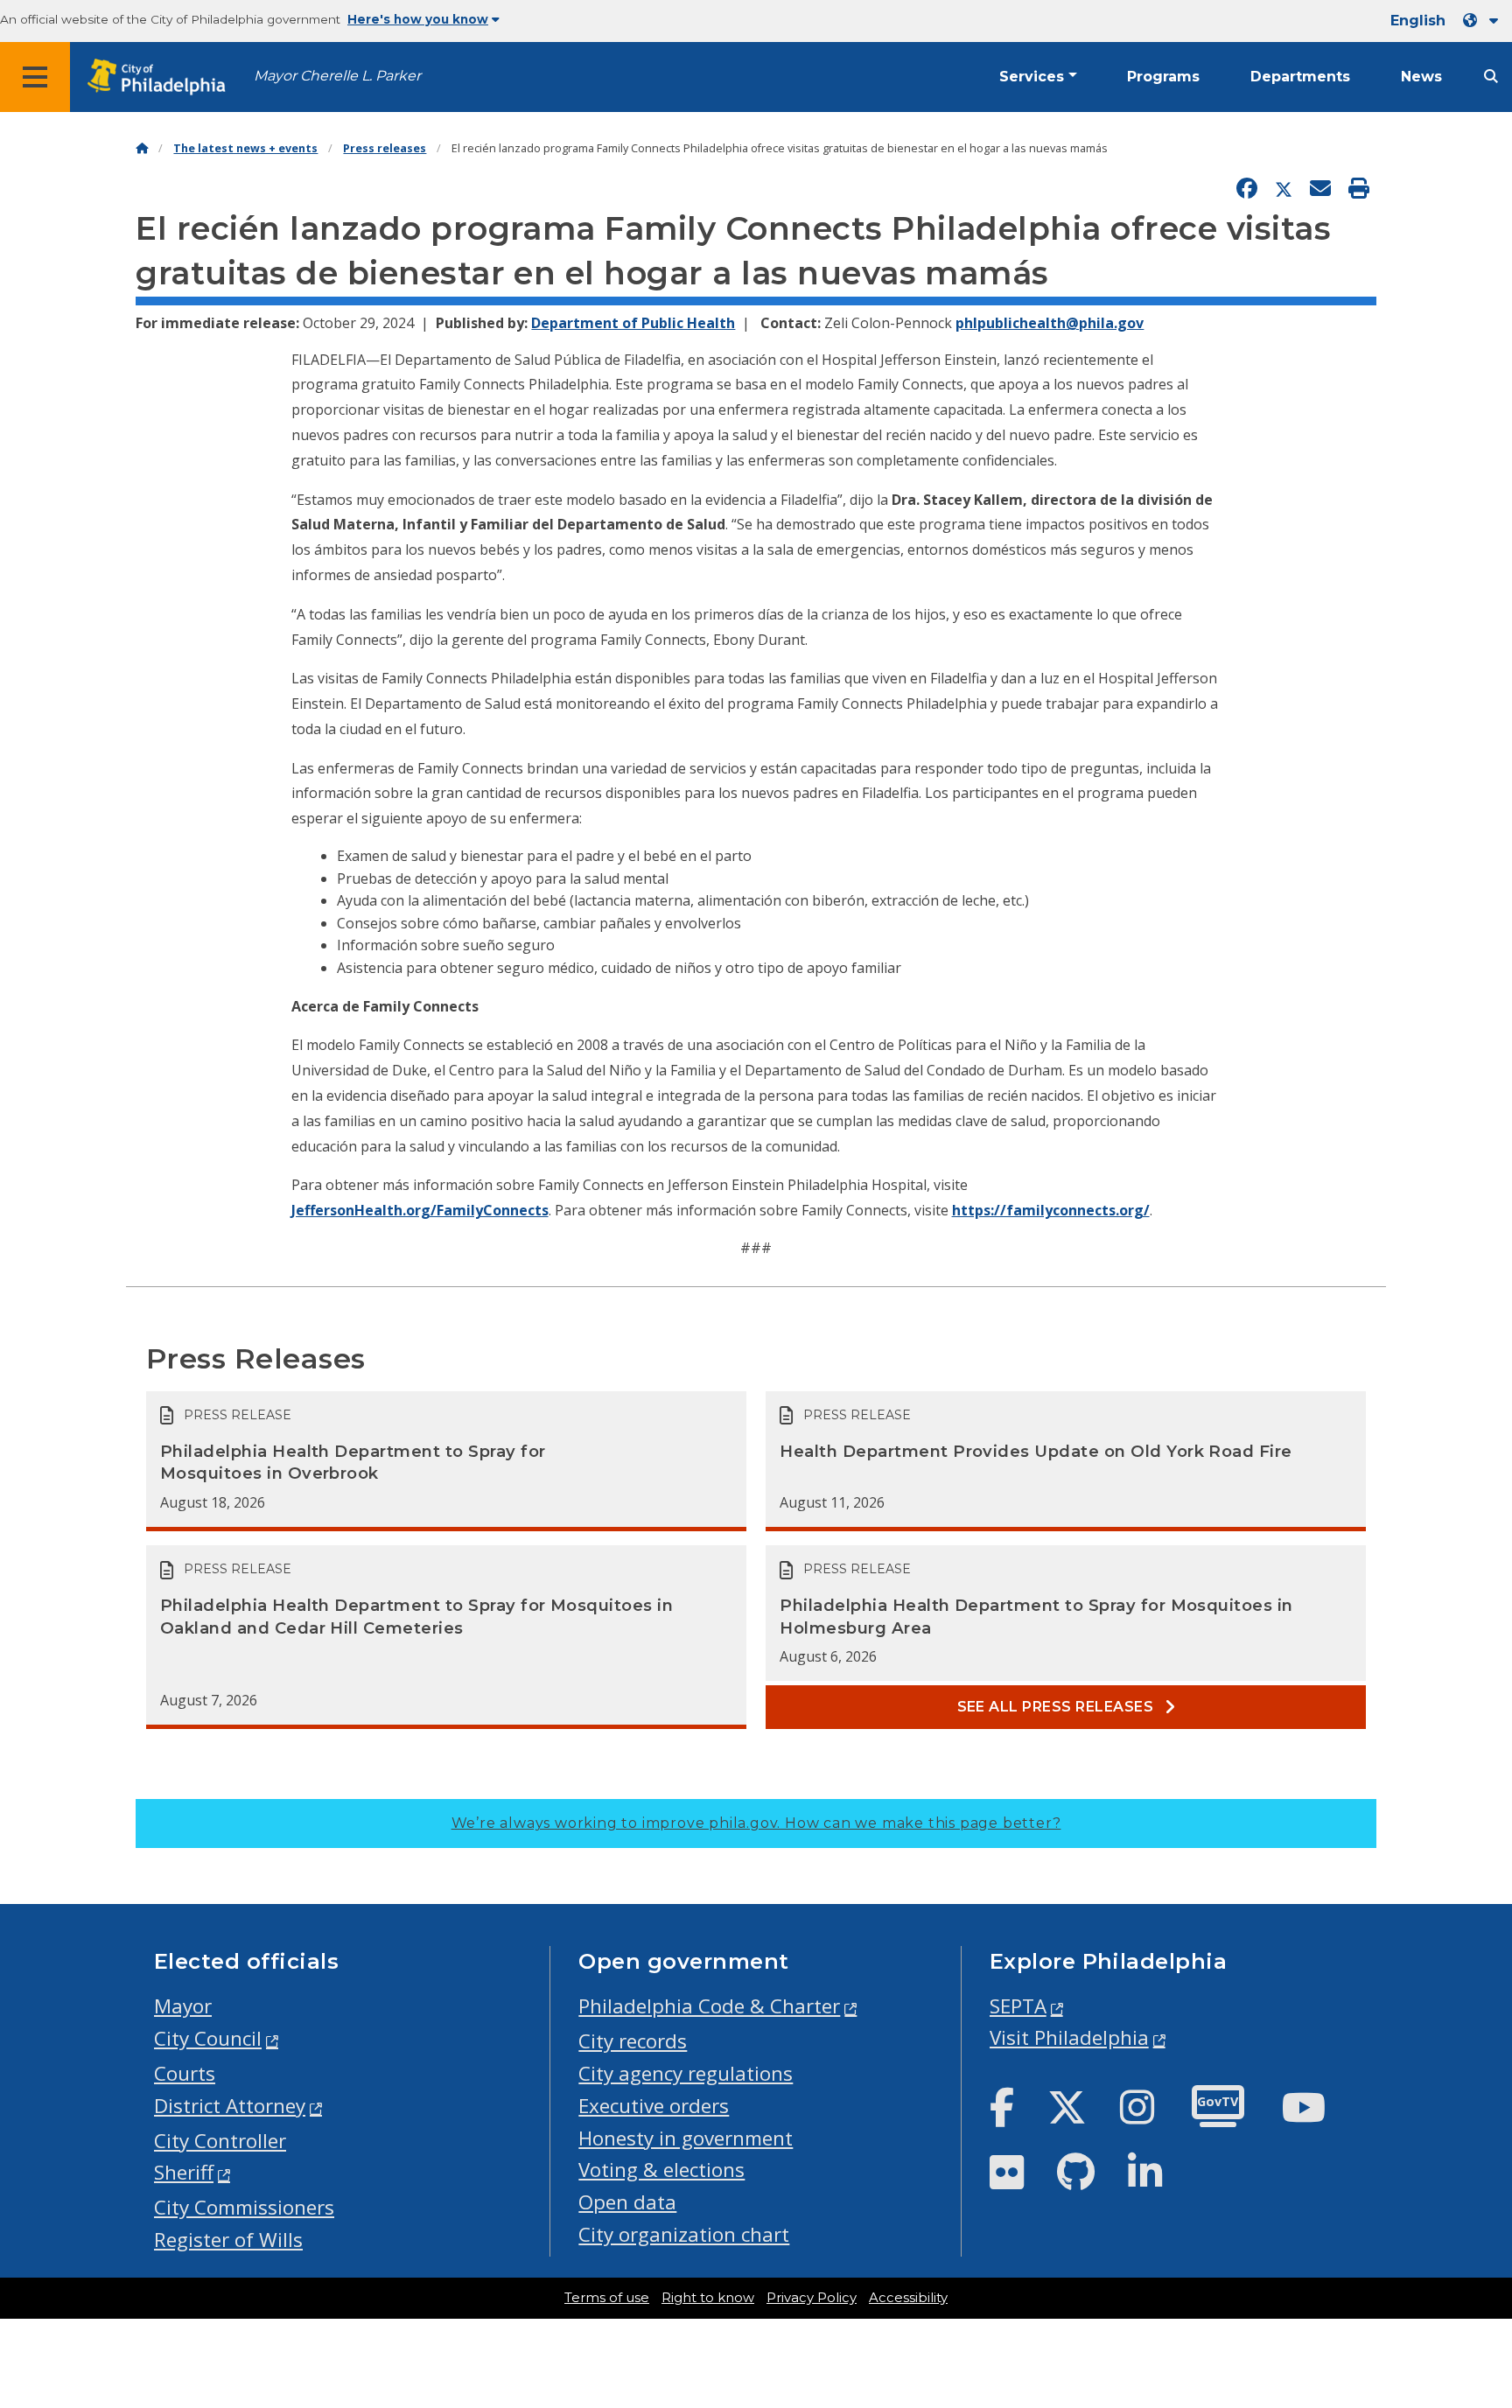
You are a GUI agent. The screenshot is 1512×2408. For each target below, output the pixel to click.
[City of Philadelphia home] (162, 77)
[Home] (142, 148)
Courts (185, 2073)
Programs (1163, 77)
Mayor (183, 2006)
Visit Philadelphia (1069, 2037)
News (1421, 77)
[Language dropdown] (1484, 21)
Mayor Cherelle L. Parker (337, 76)
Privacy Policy (812, 2298)
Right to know (708, 2298)
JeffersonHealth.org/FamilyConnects (420, 1210)
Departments (1300, 77)
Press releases (385, 148)
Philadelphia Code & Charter (709, 2006)
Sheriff (184, 2172)
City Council (208, 2038)
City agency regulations (686, 2073)
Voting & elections (661, 2170)
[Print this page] (1359, 189)
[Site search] (1491, 77)
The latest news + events (245, 148)
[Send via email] (1320, 189)
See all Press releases (1057, 1707)
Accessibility (908, 2298)
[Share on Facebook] (1247, 189)
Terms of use (607, 2298)
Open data (627, 2202)
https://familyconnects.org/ (1051, 1210)
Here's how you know (418, 19)
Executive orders (654, 2106)
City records (633, 2041)
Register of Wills (228, 2240)
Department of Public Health (633, 323)
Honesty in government (686, 2138)
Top (1466, 2277)
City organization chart (684, 2234)
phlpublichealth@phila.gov (1050, 323)
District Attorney (230, 2106)
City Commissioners (244, 2207)
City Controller (220, 2141)
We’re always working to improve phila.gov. (756, 1823)
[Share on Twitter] (1284, 189)
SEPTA (1018, 2006)
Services (1032, 77)
